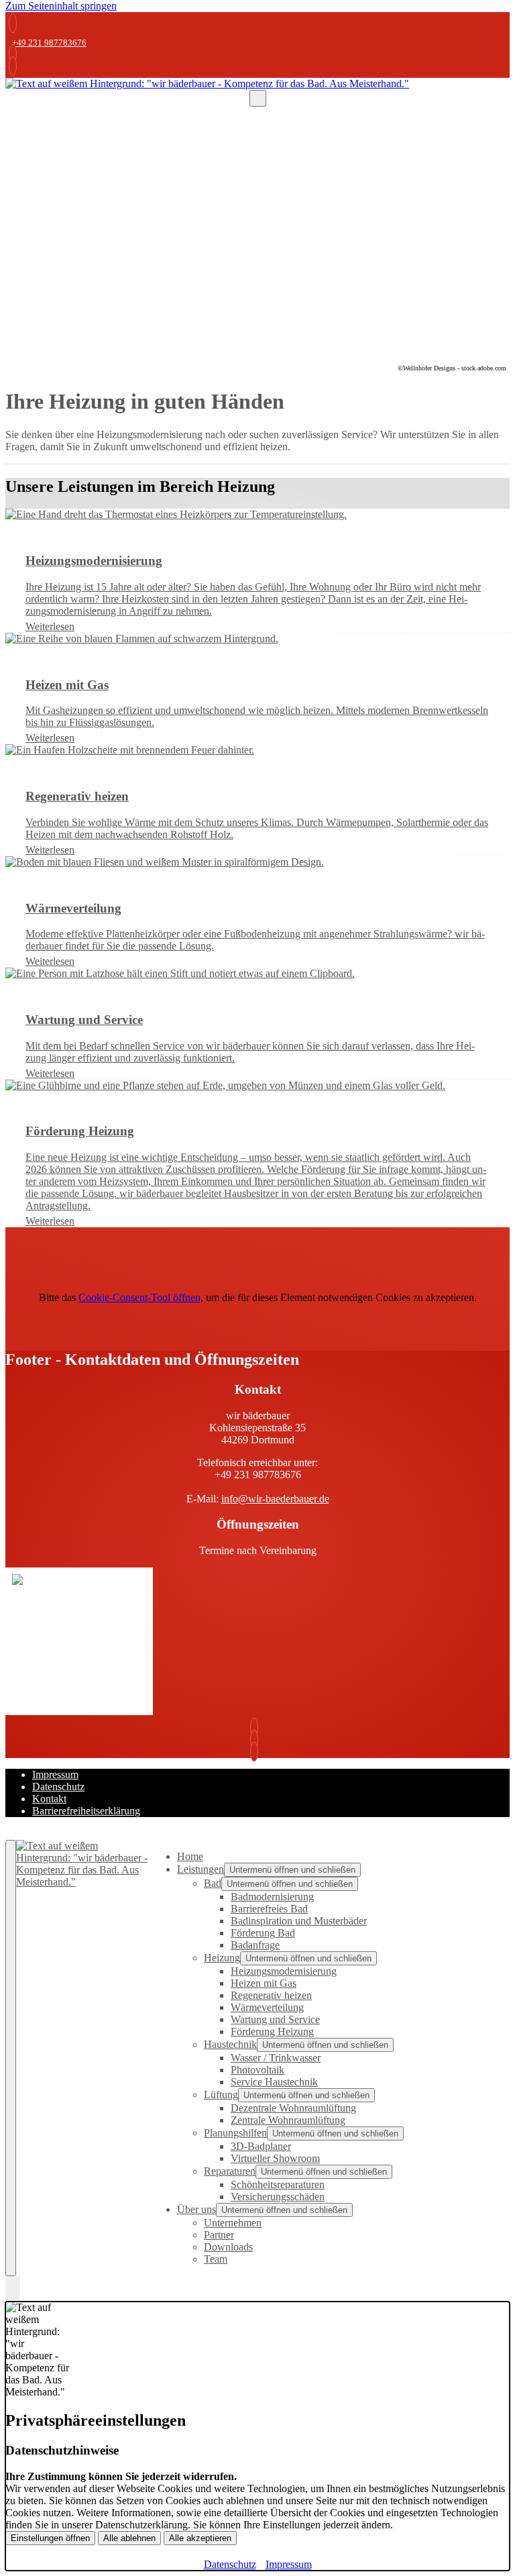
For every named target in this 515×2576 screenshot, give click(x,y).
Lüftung (221, 2095)
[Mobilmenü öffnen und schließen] (258, 98)
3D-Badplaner (261, 2146)
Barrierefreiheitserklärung (86, 1811)
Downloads (228, 2247)
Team (216, 2259)
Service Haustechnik (274, 2082)
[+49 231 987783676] (13, 54)
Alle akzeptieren (200, 2538)
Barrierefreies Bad (269, 1909)
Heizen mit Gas (264, 1983)
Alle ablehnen (129, 2538)
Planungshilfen (235, 2133)
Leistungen (201, 1869)
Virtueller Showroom (275, 2158)
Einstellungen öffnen (50, 2538)
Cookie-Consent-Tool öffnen (139, 1297)
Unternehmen (233, 2223)
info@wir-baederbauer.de (275, 1499)
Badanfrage (255, 1945)
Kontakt (49, 1799)
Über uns (196, 2209)
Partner (219, 2235)
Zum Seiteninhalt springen (61, 6)
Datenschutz (58, 1787)
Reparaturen (230, 2171)
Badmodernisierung (272, 1897)
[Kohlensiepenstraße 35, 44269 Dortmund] (257, 1752)
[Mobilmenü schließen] (11, 2058)
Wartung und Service (275, 2019)
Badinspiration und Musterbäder (299, 1921)
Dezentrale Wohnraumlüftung (293, 2108)
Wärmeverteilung (267, 2007)
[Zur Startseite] (207, 84)
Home (190, 1856)
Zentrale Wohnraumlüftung (288, 2120)
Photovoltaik (257, 2070)
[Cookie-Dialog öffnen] (13, 2289)
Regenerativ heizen (271, 1995)
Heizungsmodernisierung (284, 1971)
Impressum (55, 1774)
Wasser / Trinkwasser (276, 2058)
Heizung (222, 1958)
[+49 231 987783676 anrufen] (13, 23)
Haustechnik (230, 2044)
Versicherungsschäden (278, 2197)
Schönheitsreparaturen (278, 2184)
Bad (213, 1883)
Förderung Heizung (272, 2031)
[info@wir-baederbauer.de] (13, 66)
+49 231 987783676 (49, 43)
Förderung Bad (263, 1933)
